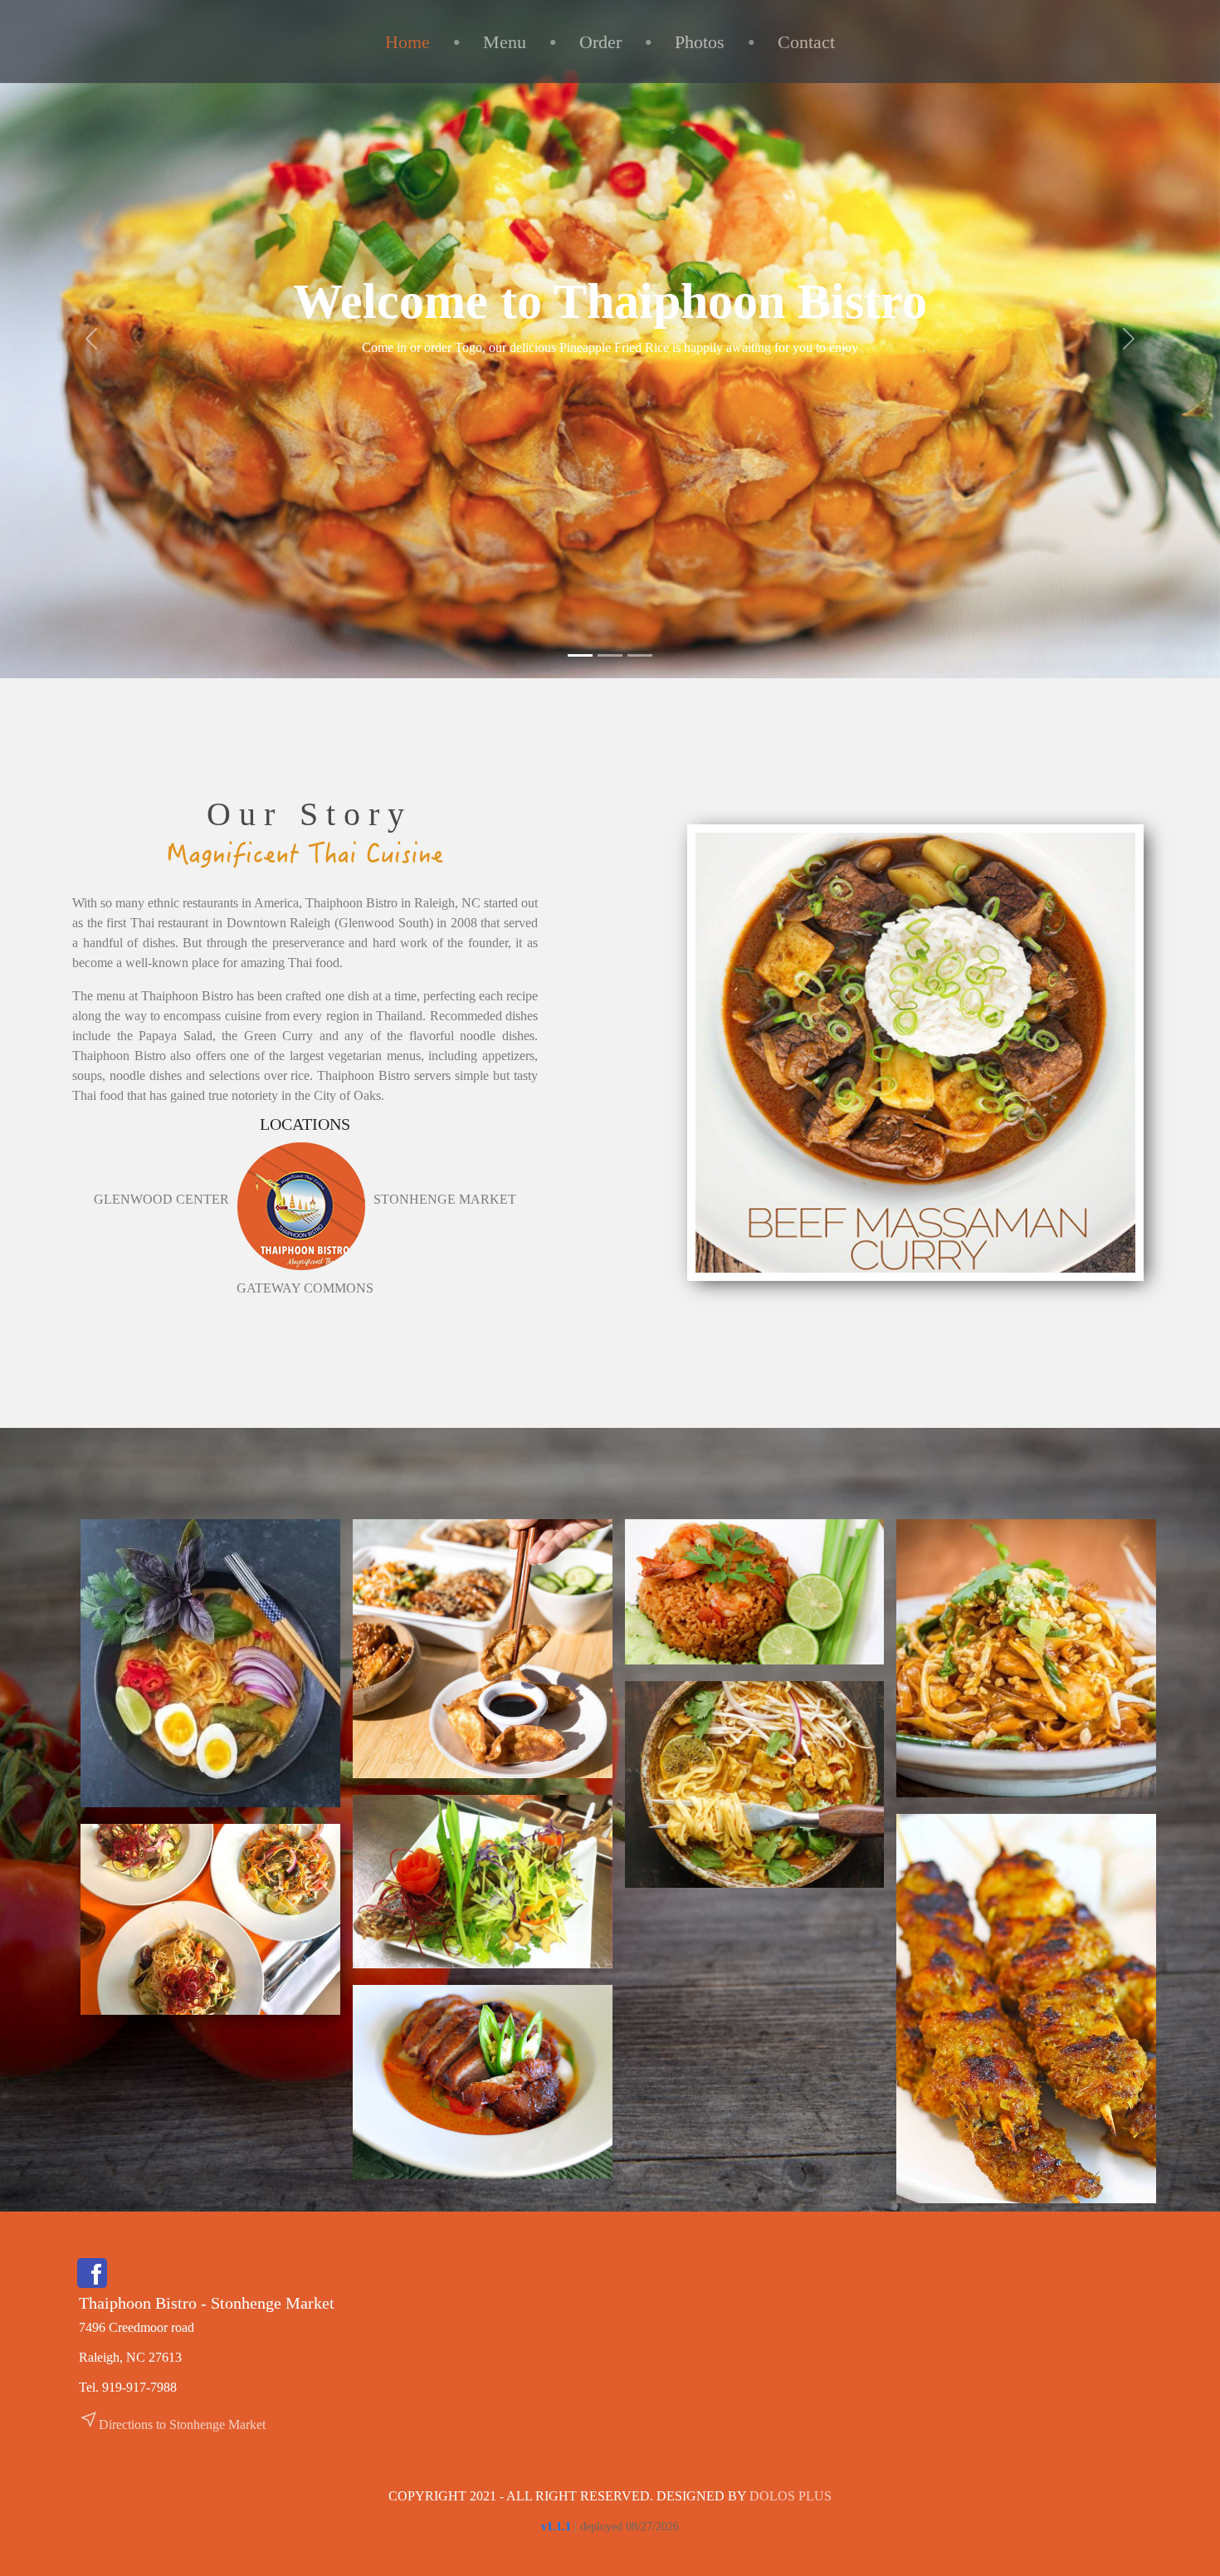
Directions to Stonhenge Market (172, 2424)
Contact (806, 42)
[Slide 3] (640, 655)
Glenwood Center (161, 1199)
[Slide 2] (610, 655)
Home (407, 42)
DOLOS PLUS (791, 2496)
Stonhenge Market (445, 1199)
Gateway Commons (305, 1288)
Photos (700, 42)
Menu (505, 42)
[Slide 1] (580, 655)
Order (600, 42)
